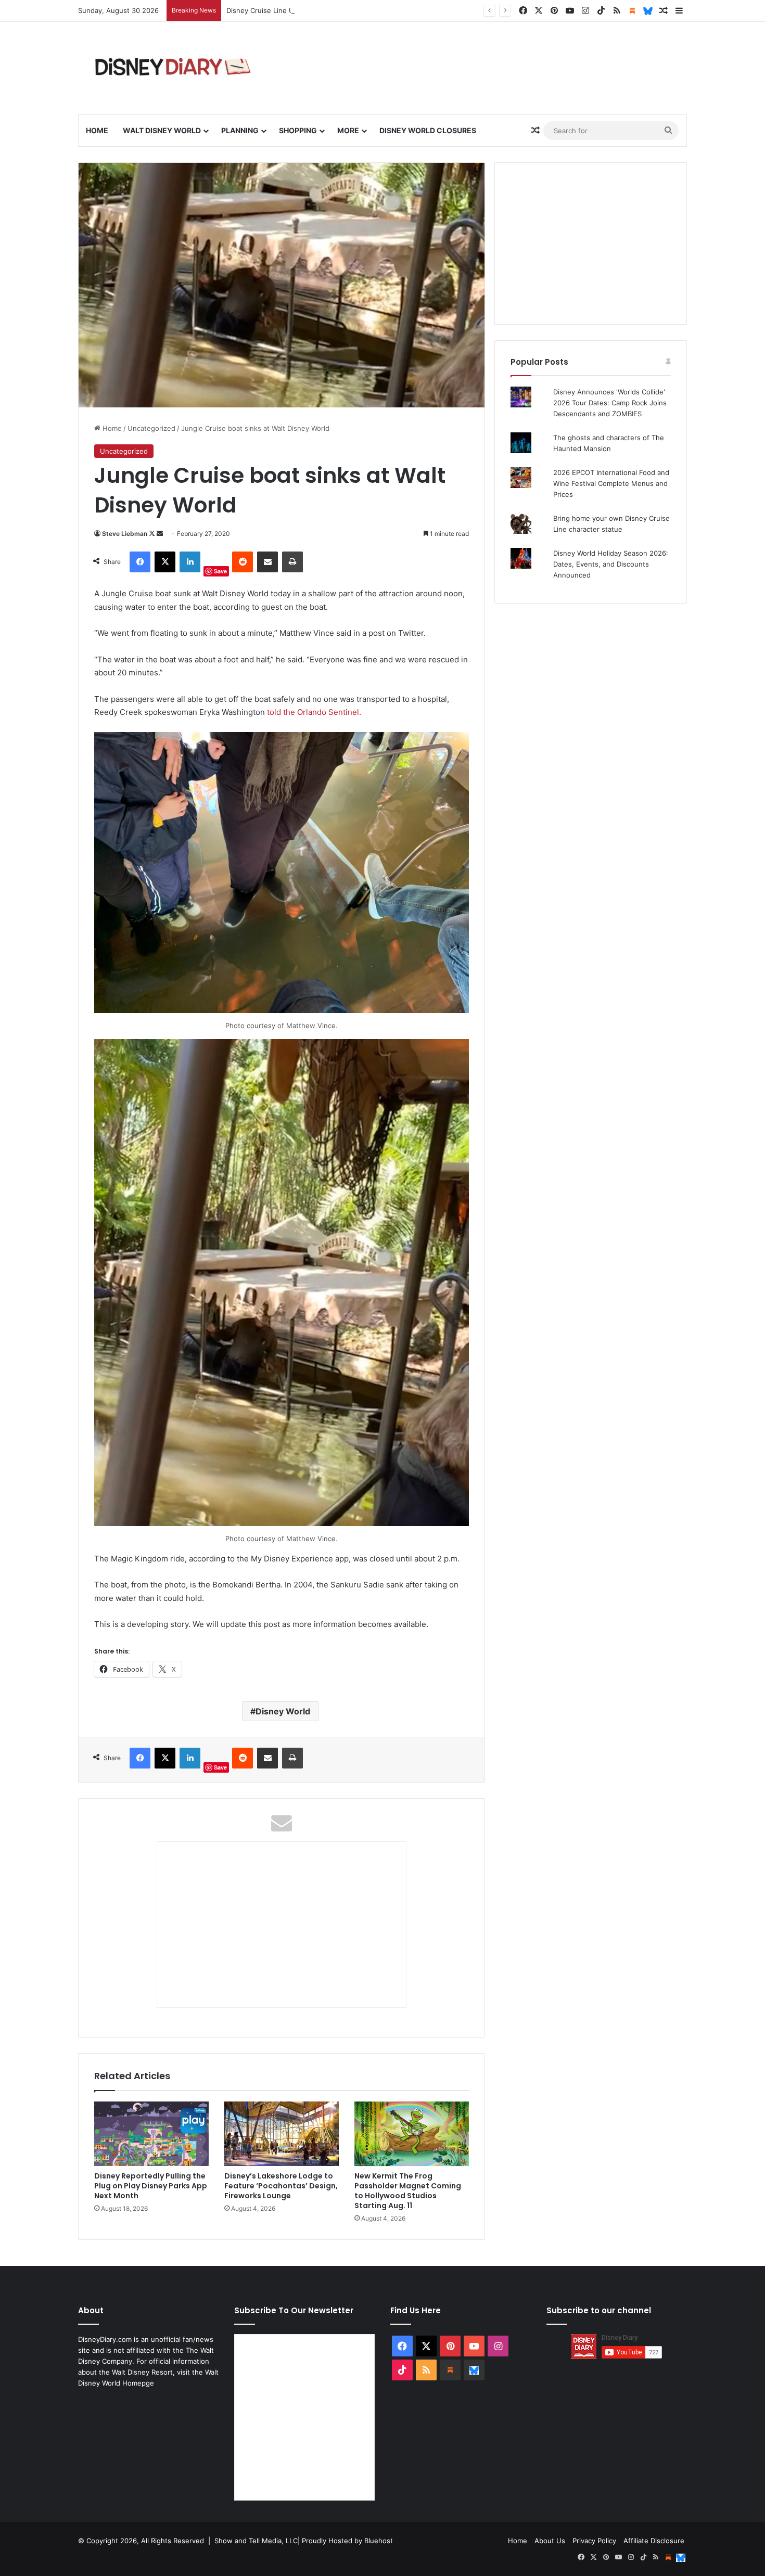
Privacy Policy (594, 2541)
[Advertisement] (591, 243)
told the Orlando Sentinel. (313, 712)
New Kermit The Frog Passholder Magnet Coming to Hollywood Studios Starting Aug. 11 (408, 2191)
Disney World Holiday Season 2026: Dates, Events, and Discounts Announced (611, 564)
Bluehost (379, 2541)
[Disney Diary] (174, 68)
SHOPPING (298, 130)
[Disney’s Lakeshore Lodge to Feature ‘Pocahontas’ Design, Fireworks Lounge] (282, 2134)
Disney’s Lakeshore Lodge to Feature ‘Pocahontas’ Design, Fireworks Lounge (281, 2186)
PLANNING (240, 130)
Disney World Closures (428, 130)
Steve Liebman (125, 534)
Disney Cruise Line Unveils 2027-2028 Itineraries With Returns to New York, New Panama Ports (382, 10)
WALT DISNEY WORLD (162, 130)
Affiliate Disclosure (654, 2541)
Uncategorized (151, 428)
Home (97, 130)
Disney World (283, 1711)
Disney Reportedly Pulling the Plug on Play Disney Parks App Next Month (151, 2186)
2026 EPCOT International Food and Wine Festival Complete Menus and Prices (611, 483)
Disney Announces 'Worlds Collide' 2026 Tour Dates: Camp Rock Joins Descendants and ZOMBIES (610, 403)
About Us (550, 2541)
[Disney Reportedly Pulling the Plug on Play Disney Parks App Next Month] (151, 2134)
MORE (348, 130)
